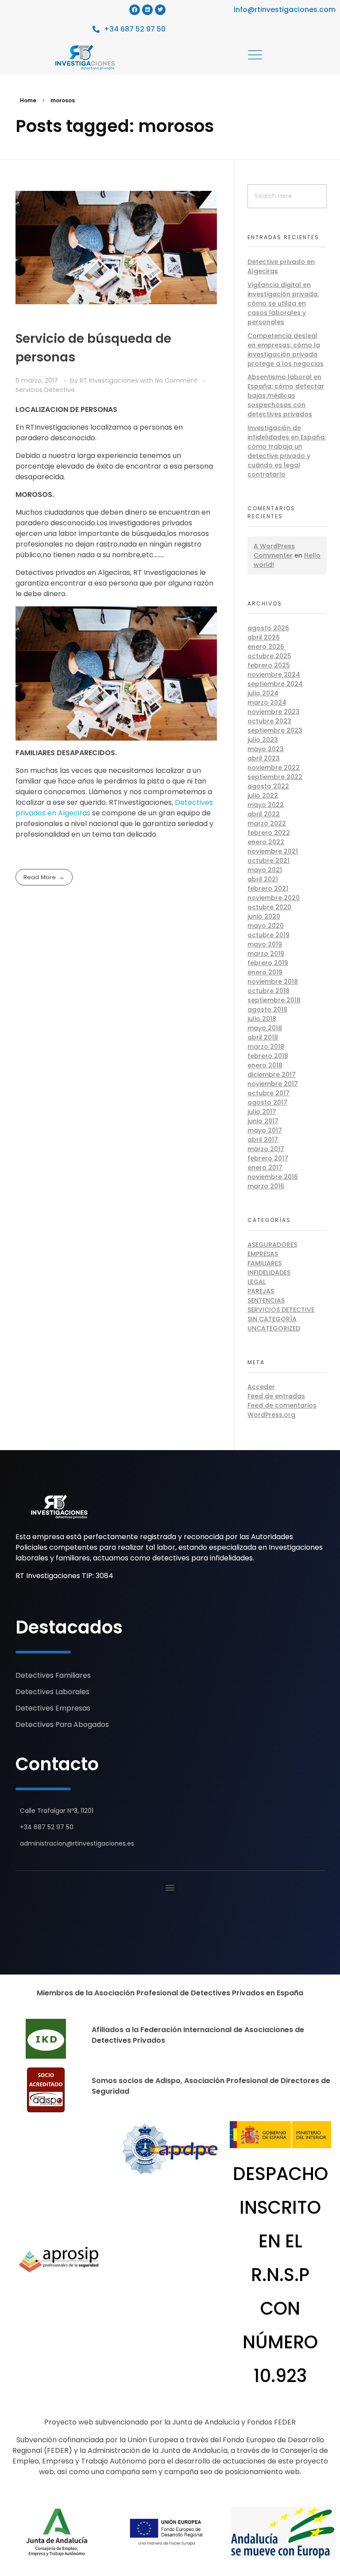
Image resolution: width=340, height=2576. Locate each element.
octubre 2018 (269, 991)
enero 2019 (265, 972)
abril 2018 (263, 1037)
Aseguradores (272, 1245)
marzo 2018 (266, 1047)
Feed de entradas (276, 1396)
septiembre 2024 (275, 684)
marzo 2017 (266, 1149)
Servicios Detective (45, 390)
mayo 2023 (266, 749)
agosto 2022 (268, 786)
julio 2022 (263, 795)
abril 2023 (264, 758)
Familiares (265, 1263)
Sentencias (266, 1300)
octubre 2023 (269, 721)
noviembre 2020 (274, 898)
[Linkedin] (147, 10)
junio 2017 (263, 1121)
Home (28, 100)
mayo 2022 (266, 805)
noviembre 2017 (273, 1084)
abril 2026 (264, 637)
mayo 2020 (266, 926)
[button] (170, 1887)
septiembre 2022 (275, 777)
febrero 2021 (268, 888)
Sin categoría (272, 1319)
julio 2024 (263, 693)
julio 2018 (262, 1019)
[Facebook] (135, 10)
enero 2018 (265, 1065)
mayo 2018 (265, 1028)
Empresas (263, 1254)
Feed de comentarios (282, 1405)
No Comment (176, 380)
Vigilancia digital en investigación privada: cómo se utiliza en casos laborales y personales (283, 303)
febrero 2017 (268, 1158)
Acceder (261, 1387)
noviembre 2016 (273, 1177)
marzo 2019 (266, 954)
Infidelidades (269, 1272)
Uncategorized (274, 1328)
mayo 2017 (265, 1130)
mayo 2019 (265, 944)
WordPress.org (271, 1415)
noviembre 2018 (273, 982)
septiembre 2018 (274, 1000)
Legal (257, 1282)
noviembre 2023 (274, 712)
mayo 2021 (265, 870)
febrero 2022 (269, 833)
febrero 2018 (268, 1056)
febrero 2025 (269, 665)
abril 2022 (264, 814)
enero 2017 (265, 1168)
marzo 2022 (267, 823)
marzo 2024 (267, 702)
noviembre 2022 (274, 768)
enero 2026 (266, 647)
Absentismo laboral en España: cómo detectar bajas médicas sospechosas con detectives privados (286, 396)
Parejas (261, 1291)
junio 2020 (264, 916)
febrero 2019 (268, 963)
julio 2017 (262, 1112)
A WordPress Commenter (274, 551)
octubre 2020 (269, 907)
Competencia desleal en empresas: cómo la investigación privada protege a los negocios (286, 350)
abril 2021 (263, 879)
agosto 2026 (268, 628)
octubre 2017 (269, 1093)
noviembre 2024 (274, 675)
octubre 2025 (269, 656)
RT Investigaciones (110, 380)
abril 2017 (263, 1140)
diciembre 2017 (272, 1075)
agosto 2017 (267, 1102)
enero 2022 (266, 842)
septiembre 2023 (275, 730)
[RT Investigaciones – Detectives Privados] (59, 1507)
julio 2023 (263, 740)
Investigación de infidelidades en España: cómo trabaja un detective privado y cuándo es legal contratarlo (287, 451)
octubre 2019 (269, 935)
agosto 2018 (267, 1009)
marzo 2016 (266, 1186)
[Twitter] (160, 10)
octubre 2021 (269, 861)
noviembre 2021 (273, 851)
